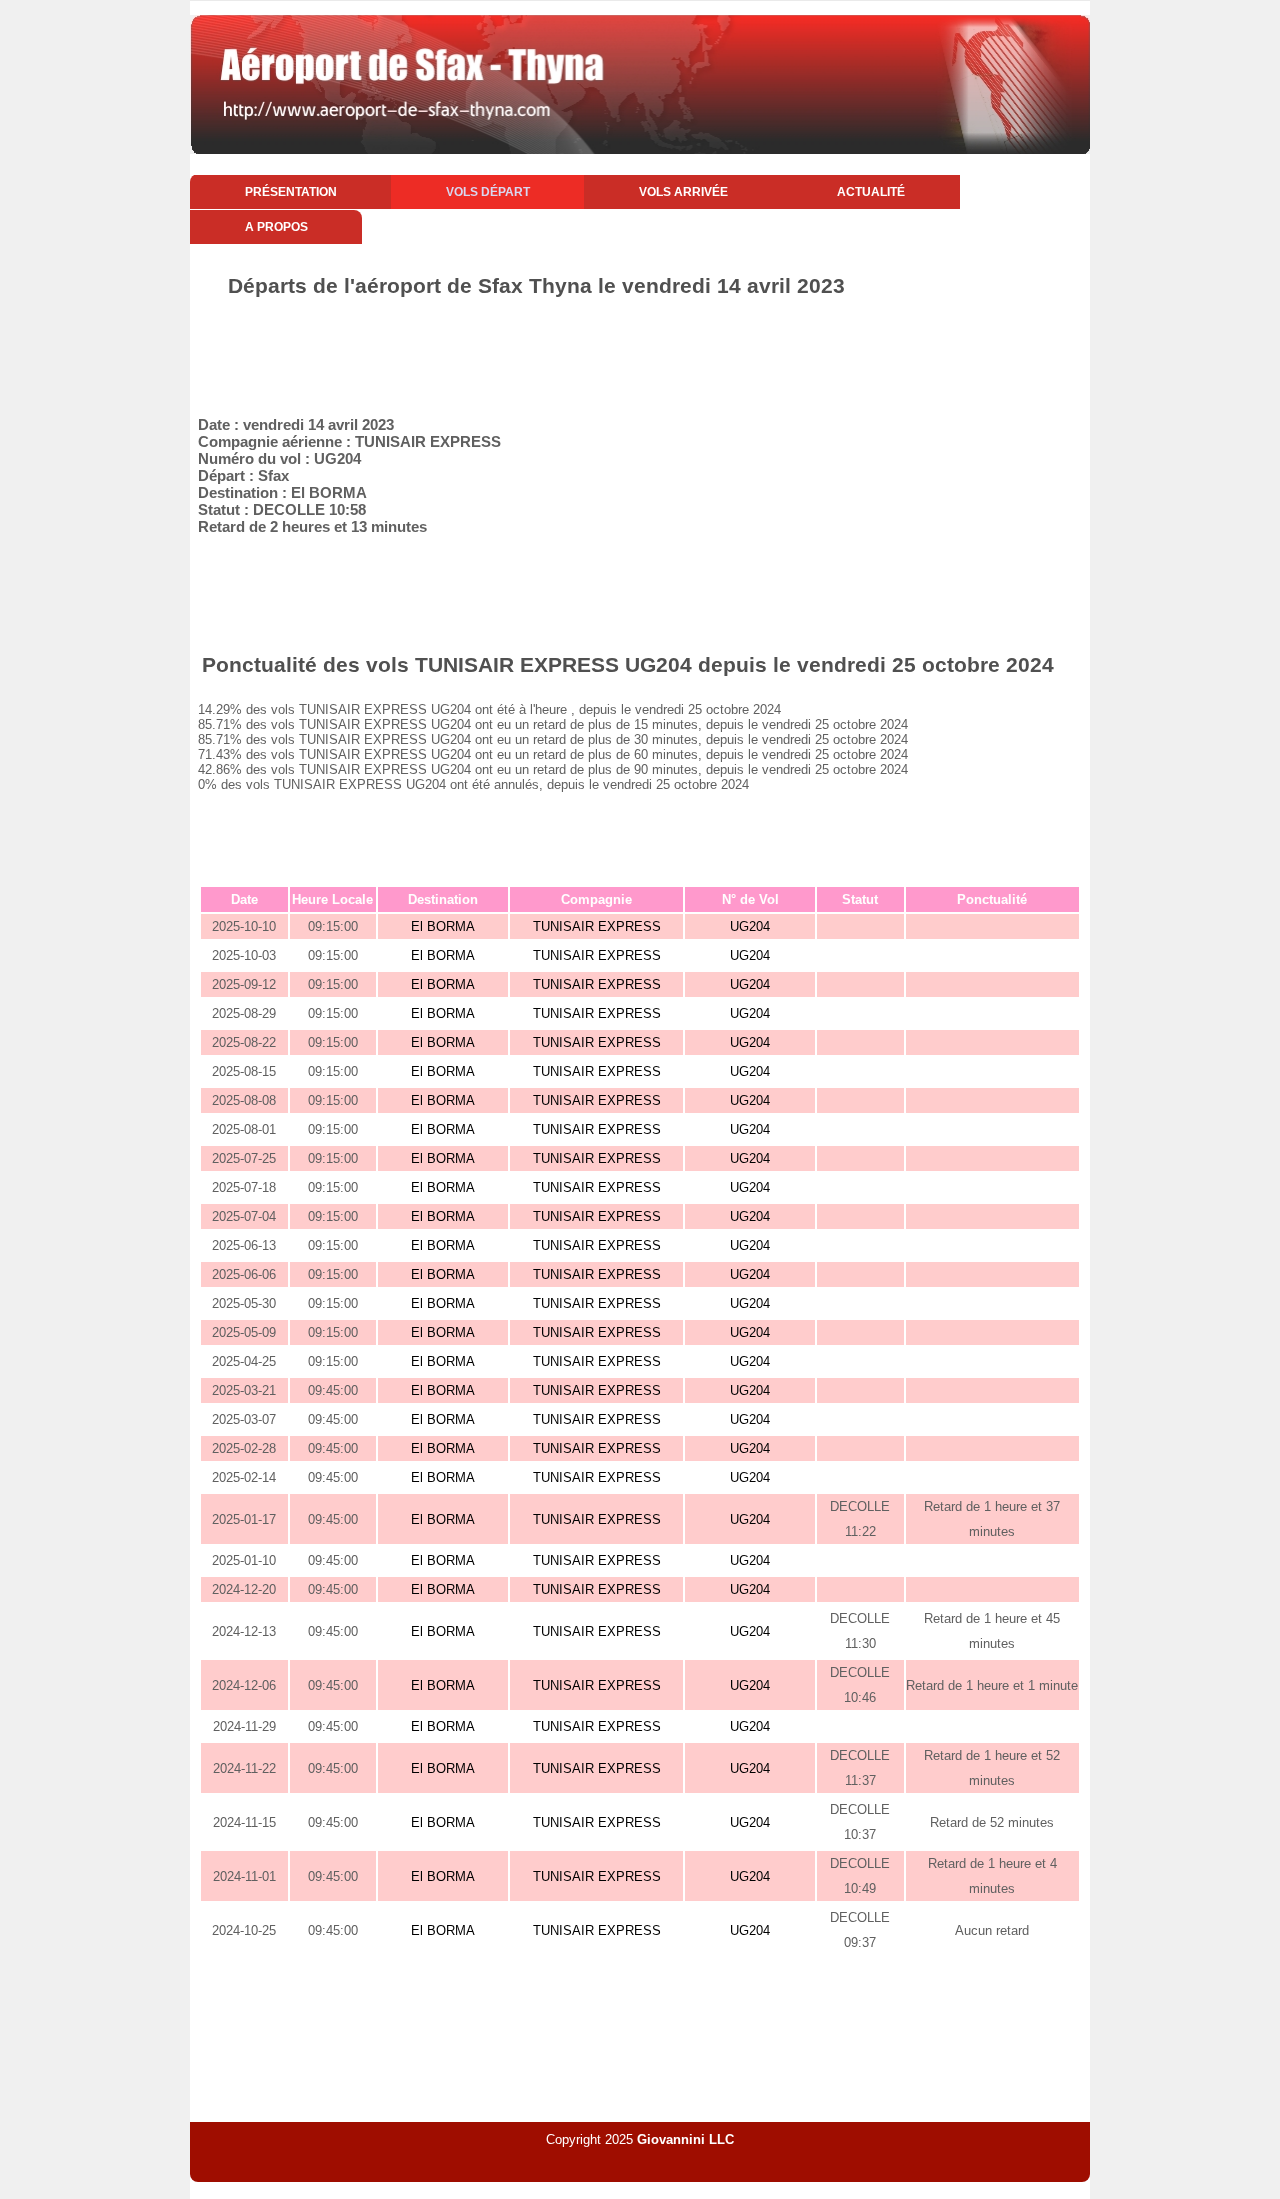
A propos (276, 227)
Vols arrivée (683, 192)
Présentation (291, 192)
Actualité (871, 192)
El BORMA (443, 926)
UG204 (750, 926)
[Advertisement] (640, 353)
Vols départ (488, 192)
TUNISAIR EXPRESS (597, 926)
